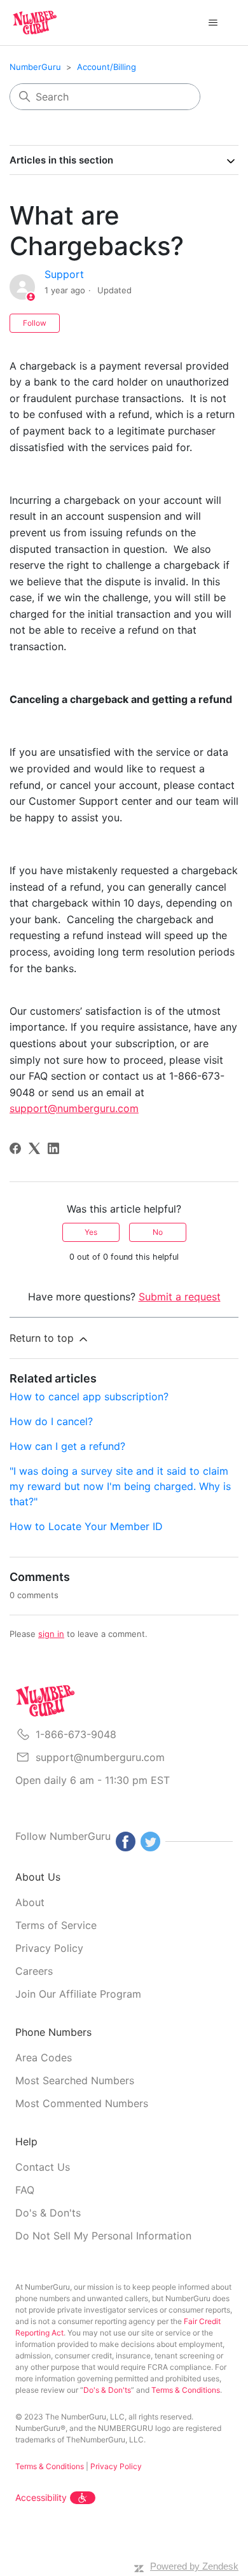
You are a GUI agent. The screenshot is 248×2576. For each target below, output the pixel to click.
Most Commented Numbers (82, 2103)
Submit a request (180, 1297)
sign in (51, 1634)
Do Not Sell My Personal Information (103, 2236)
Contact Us (43, 2167)
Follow (35, 323)
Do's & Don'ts (48, 2213)
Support (64, 274)
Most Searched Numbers (75, 2080)
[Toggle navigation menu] (213, 23)
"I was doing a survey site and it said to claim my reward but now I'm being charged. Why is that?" (120, 1486)
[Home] (35, 23)
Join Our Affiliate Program (78, 1994)
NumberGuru (35, 67)
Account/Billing (107, 67)
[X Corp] (34, 1148)
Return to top (43, 1338)
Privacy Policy (49, 1948)
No (158, 1232)
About (30, 1902)
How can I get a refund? (67, 1446)
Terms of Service (56, 1925)
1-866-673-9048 (76, 1734)
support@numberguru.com (100, 1757)
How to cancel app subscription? (89, 1396)
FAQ (25, 2190)
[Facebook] (15, 1148)
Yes (91, 1232)
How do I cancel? (51, 1421)
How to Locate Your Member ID (86, 1526)
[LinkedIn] (53, 1148)
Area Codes (44, 2057)
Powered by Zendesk (194, 2566)
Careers (34, 1971)
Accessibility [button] (41, 2497)
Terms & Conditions (186, 2390)
